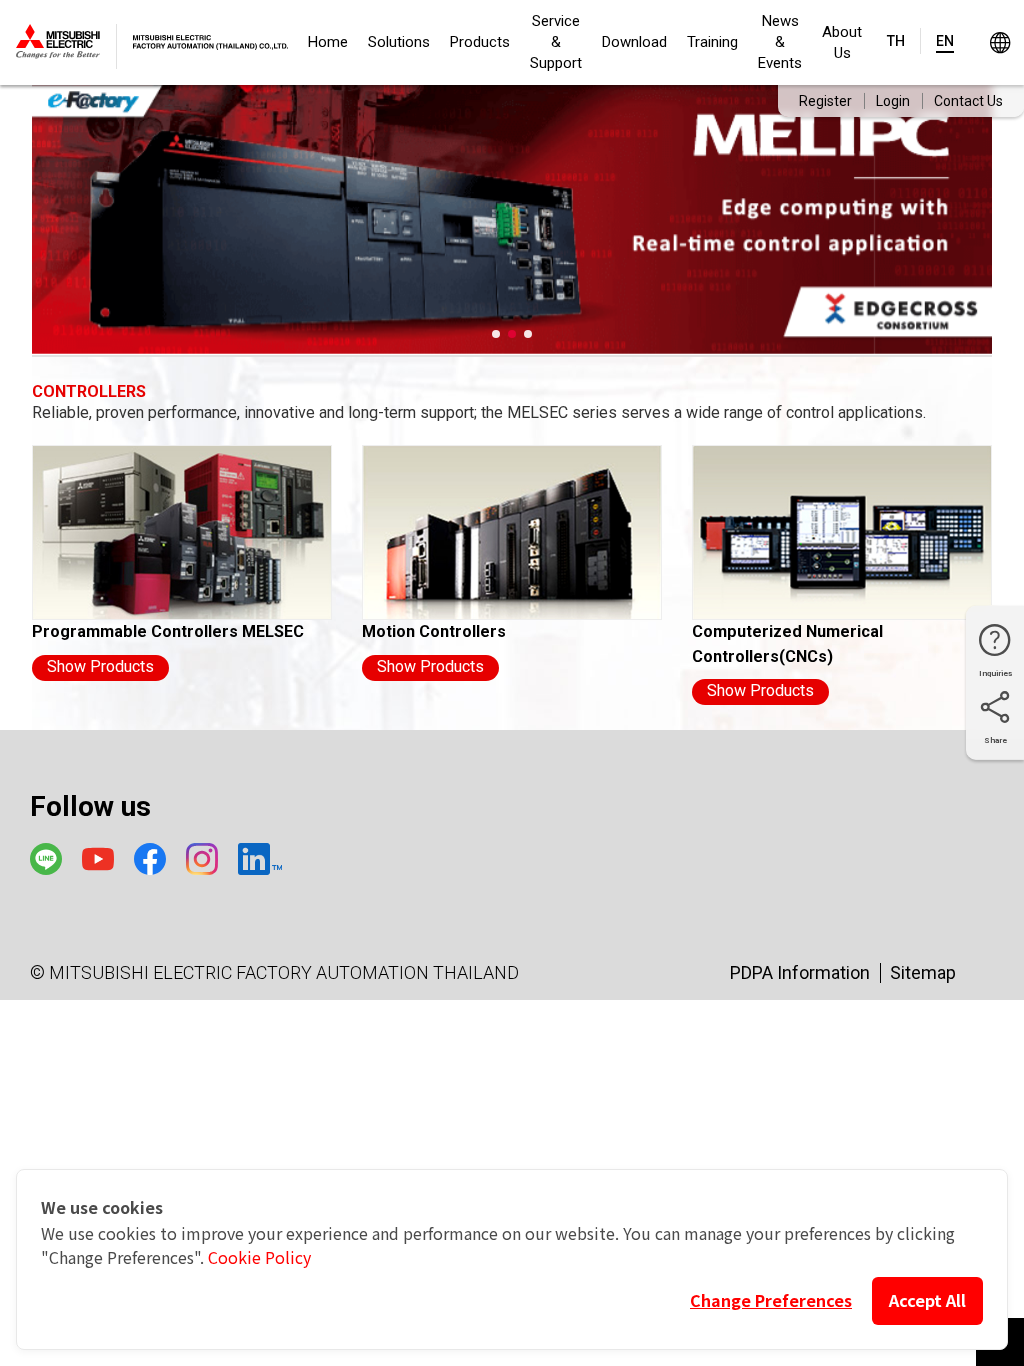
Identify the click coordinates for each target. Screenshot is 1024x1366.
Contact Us (968, 101)
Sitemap (923, 972)
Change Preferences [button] (771, 1300)
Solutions (399, 42)
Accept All (927, 1300)
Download (634, 42)
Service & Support (556, 42)
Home (328, 42)
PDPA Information (800, 972)
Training (712, 42)
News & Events (780, 42)
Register (825, 101)
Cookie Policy (259, 1257)
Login (893, 101)
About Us (842, 42)
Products (480, 42)
